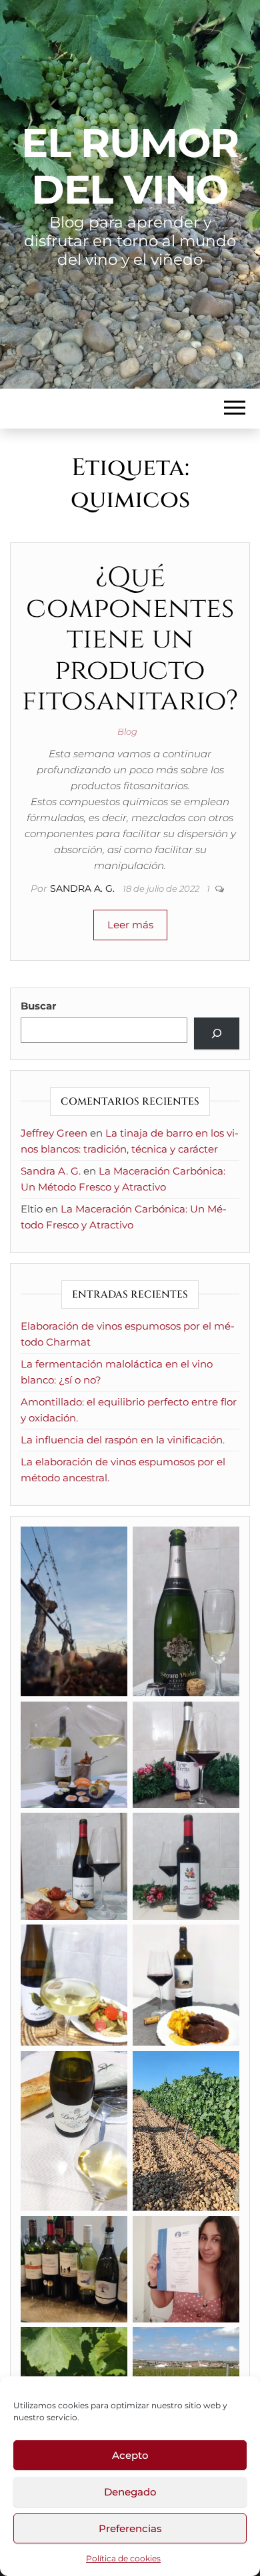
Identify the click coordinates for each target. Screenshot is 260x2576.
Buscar (38, 1006)
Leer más (130, 925)
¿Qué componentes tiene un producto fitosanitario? (130, 640)
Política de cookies (123, 2558)
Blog (127, 731)
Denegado (130, 2492)
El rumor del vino (130, 166)
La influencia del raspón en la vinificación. (123, 1440)
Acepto (130, 2455)
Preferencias (130, 2528)
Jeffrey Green (54, 1133)
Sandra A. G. (84, 888)
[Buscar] (217, 1033)
